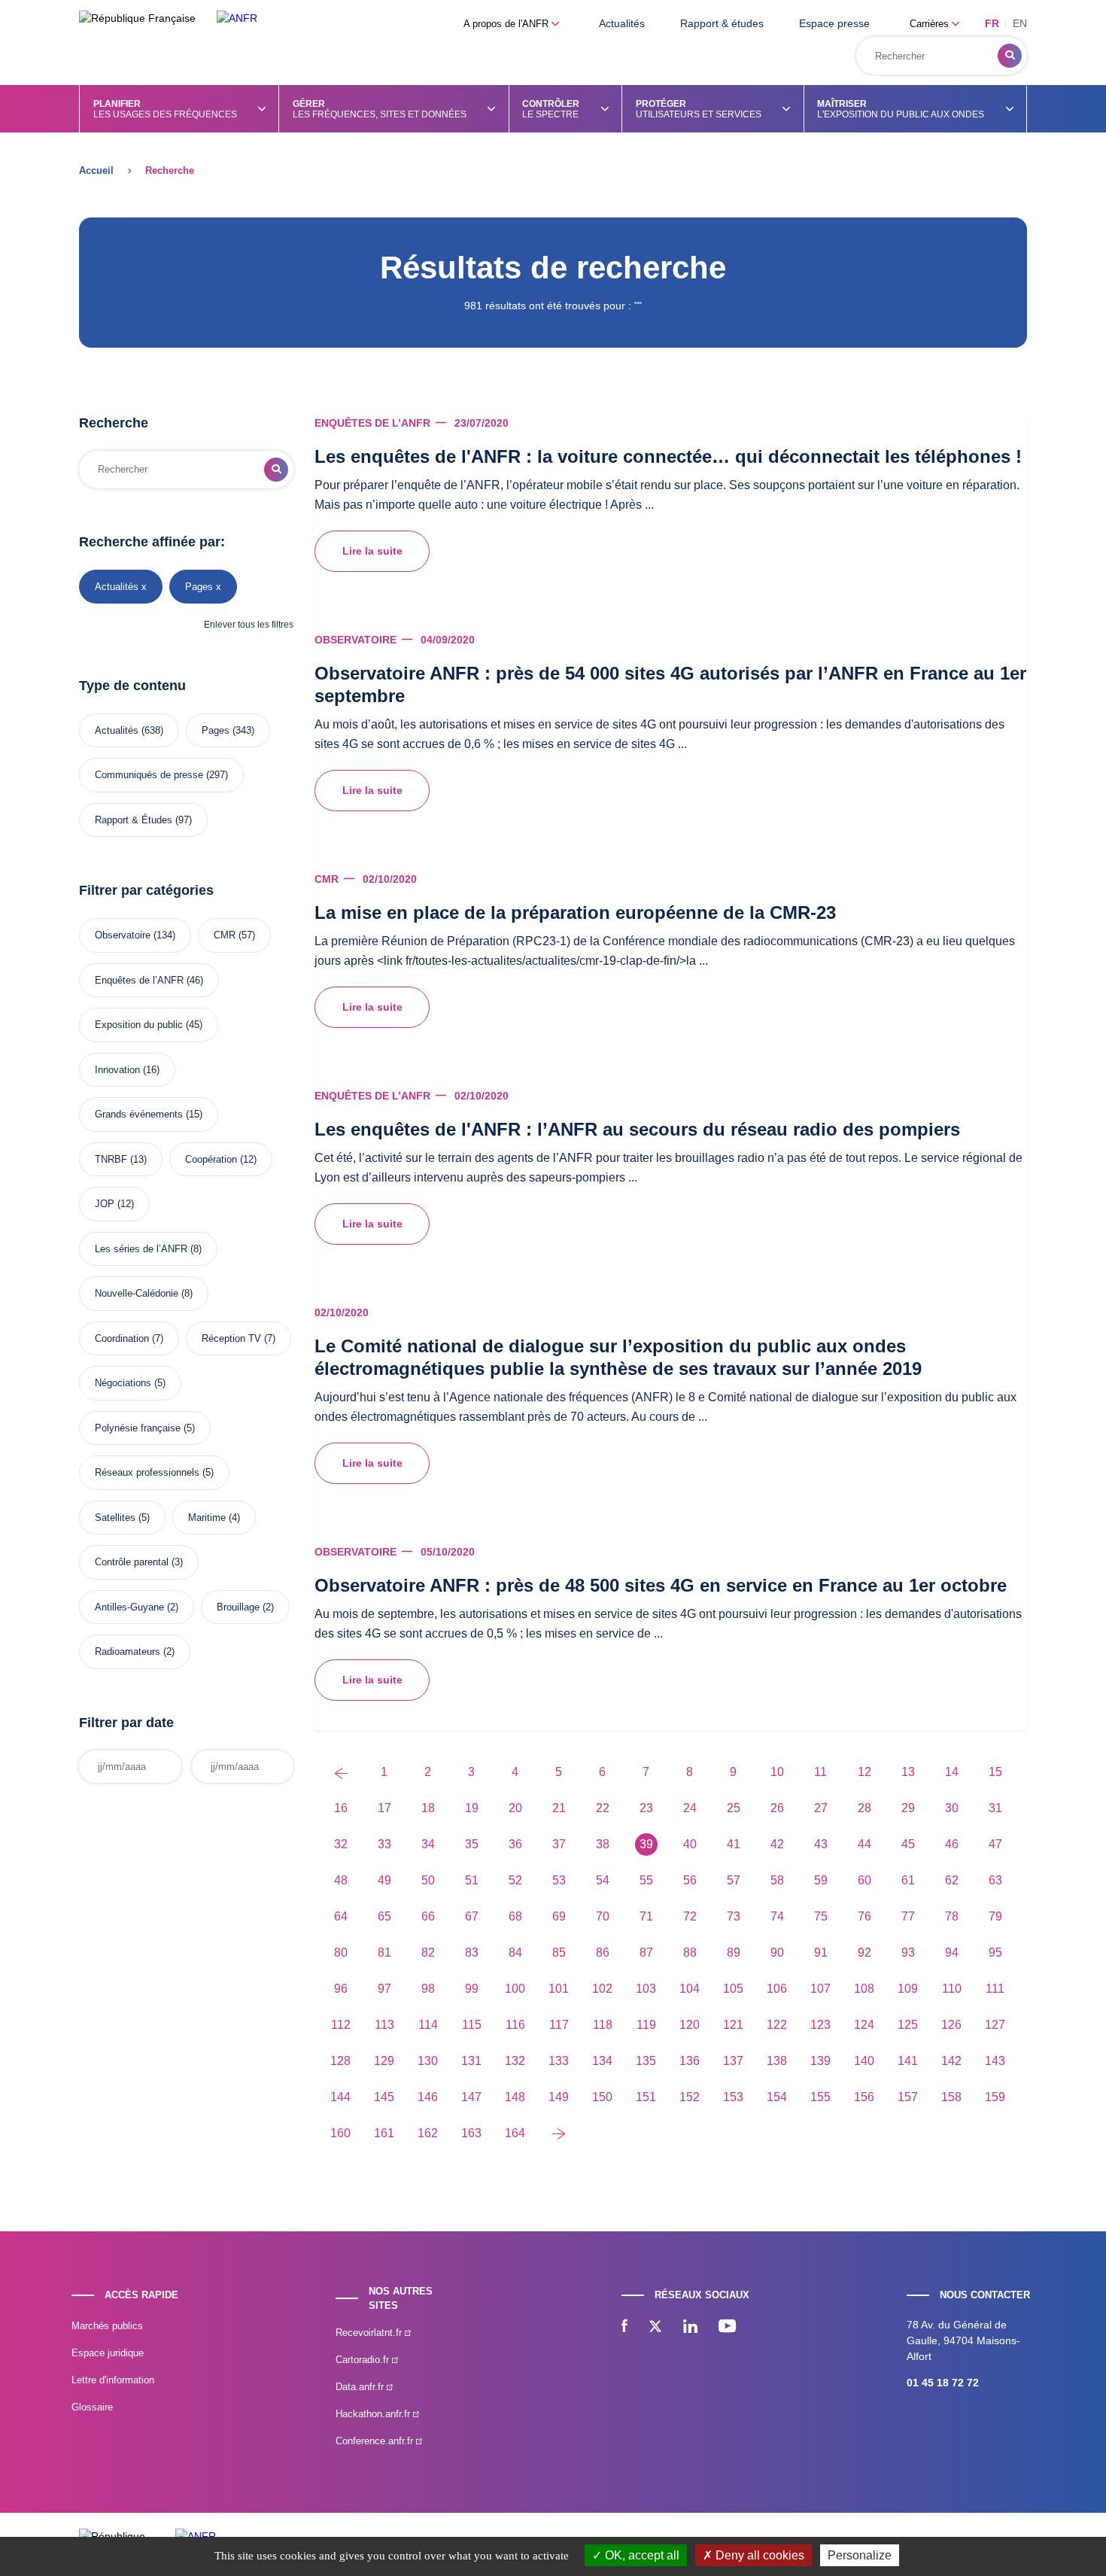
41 (734, 1844)
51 (472, 1880)
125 (908, 2025)
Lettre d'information (113, 2380)
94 (952, 1953)
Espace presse (834, 23)
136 (690, 2061)
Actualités (622, 23)
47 (995, 1844)
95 (995, 1953)
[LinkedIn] (690, 2328)
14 (952, 1772)
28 (864, 1808)
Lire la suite (372, 551)
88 (690, 1953)
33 (384, 1844)
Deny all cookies (758, 2555)
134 (602, 2061)
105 (733, 1989)
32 (341, 1844)
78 (952, 1916)
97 (384, 1989)
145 (384, 2097)
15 (995, 1772)
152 (690, 2097)
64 (341, 1916)
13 (908, 1772)
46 (952, 1844)
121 (733, 2025)
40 (690, 1844)
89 (734, 1953)
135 (646, 2061)
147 (471, 2097)
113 (384, 2025)
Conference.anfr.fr (376, 2441)
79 (995, 1916)
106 (777, 1989)
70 (603, 1916)
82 (428, 1953)
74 (777, 1916)
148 (515, 2097)
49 (384, 1880)
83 (472, 1953)
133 (559, 2061)
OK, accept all (641, 2555)
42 (777, 1844)
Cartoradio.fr (364, 2360)
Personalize (860, 2555)
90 (777, 1953)
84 (515, 1953)
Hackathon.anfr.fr (374, 2414)
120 (690, 2025)
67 (472, 1916)
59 (821, 1880)
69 (559, 1916)
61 (908, 1880)
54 (603, 1880)
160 (340, 2133)
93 (908, 1953)
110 (952, 1989)
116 (515, 2025)
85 (559, 1953)
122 (777, 2025)
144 (340, 2097)
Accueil (96, 170)
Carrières (931, 24)
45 (908, 1844)
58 (777, 1880)
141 (908, 2061)
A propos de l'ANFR (507, 24)
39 (646, 1844)
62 (952, 1880)
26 (777, 1808)
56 (690, 1880)
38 (603, 1844)
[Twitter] (655, 2328)
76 (864, 1916)
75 (821, 1916)
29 (908, 1808)
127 (995, 2025)
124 (864, 2025)
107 (820, 1989)
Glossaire (92, 2407)
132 (515, 2061)
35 (472, 1844)
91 (821, 1953)
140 (864, 2061)
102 (602, 1989)
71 (646, 1916)
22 (603, 1808)
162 (428, 2133)
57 (734, 1880)
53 (559, 1880)
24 (690, 1808)
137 (733, 2061)
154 (777, 2097)
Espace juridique (108, 2353)
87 (646, 1953)
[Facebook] (624, 2328)
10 (777, 1772)
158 (951, 2097)
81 (384, 1953)
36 (515, 1844)
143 (995, 2061)
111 (995, 1989)
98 (428, 1989)
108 (864, 1989)
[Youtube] (727, 2328)
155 (820, 2097)
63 (995, 1880)
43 (821, 1844)
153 (733, 2097)
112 (341, 2025)
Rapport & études (722, 23)
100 (515, 1989)
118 (603, 2025)
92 (864, 1953)
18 (428, 1808)
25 (734, 1808)
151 (646, 2097)
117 (559, 2025)
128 (340, 2061)
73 (734, 1916)
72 (690, 1916)
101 (559, 1989)
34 (428, 1844)
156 (864, 2097)
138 (777, 2061)
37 (559, 1844)
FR (992, 23)
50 (428, 1880)
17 (384, 1808)
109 (908, 1989)
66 (428, 1916)
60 (864, 1880)
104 (690, 1989)
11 (820, 1772)
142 (951, 2061)
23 (646, 1808)
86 (603, 1953)
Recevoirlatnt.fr (370, 2333)
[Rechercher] (1010, 56)
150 (602, 2097)
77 (908, 1916)
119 (646, 2025)
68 (515, 1916)
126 (951, 2025)
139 (820, 2061)
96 (341, 1989)
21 (559, 1808)
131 (471, 2061)
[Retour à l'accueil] (237, 18)
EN (1020, 23)
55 (646, 1880)
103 (646, 1989)
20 (515, 1808)
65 (384, 1916)
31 (995, 1808)
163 (471, 2133)
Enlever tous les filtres (249, 625)
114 (428, 2025)
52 (515, 1880)
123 (820, 2025)
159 (995, 2097)
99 (472, 1989)
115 (472, 2025)
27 (821, 1808)
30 (952, 1808)
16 (341, 1808)
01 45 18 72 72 (943, 2383)
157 (908, 2097)
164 (515, 2133)
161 (384, 2133)
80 (341, 1953)
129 (384, 2061)
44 (864, 1844)
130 (428, 2061)
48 (341, 1880)
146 (428, 2097)
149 (559, 2097)
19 (472, 1808)
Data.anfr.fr (361, 2387)
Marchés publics (107, 2326)
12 (864, 1772)
